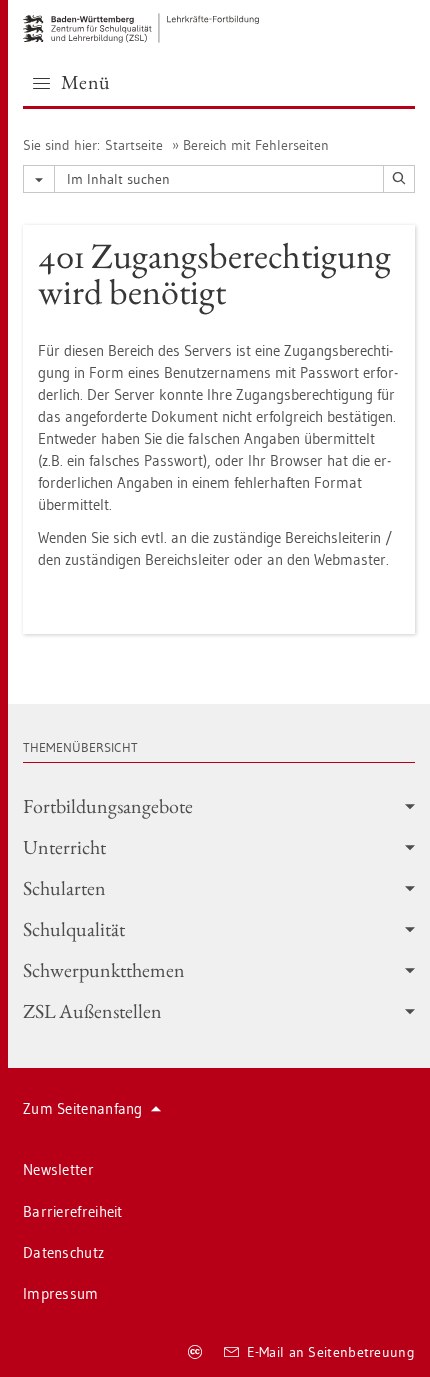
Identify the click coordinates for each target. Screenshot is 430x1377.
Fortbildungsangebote (108, 806)
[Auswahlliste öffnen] (39, 179)
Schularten (64, 888)
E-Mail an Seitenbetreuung (331, 1352)
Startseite (134, 145)
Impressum (61, 1293)
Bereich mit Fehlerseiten (256, 145)
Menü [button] (86, 82)
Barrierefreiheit (73, 1211)
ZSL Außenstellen (92, 1011)
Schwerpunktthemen (104, 970)
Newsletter (58, 1169)
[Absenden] (399, 179)
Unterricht (64, 847)
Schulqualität (74, 929)
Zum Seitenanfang (83, 1108)
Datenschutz (63, 1252)
